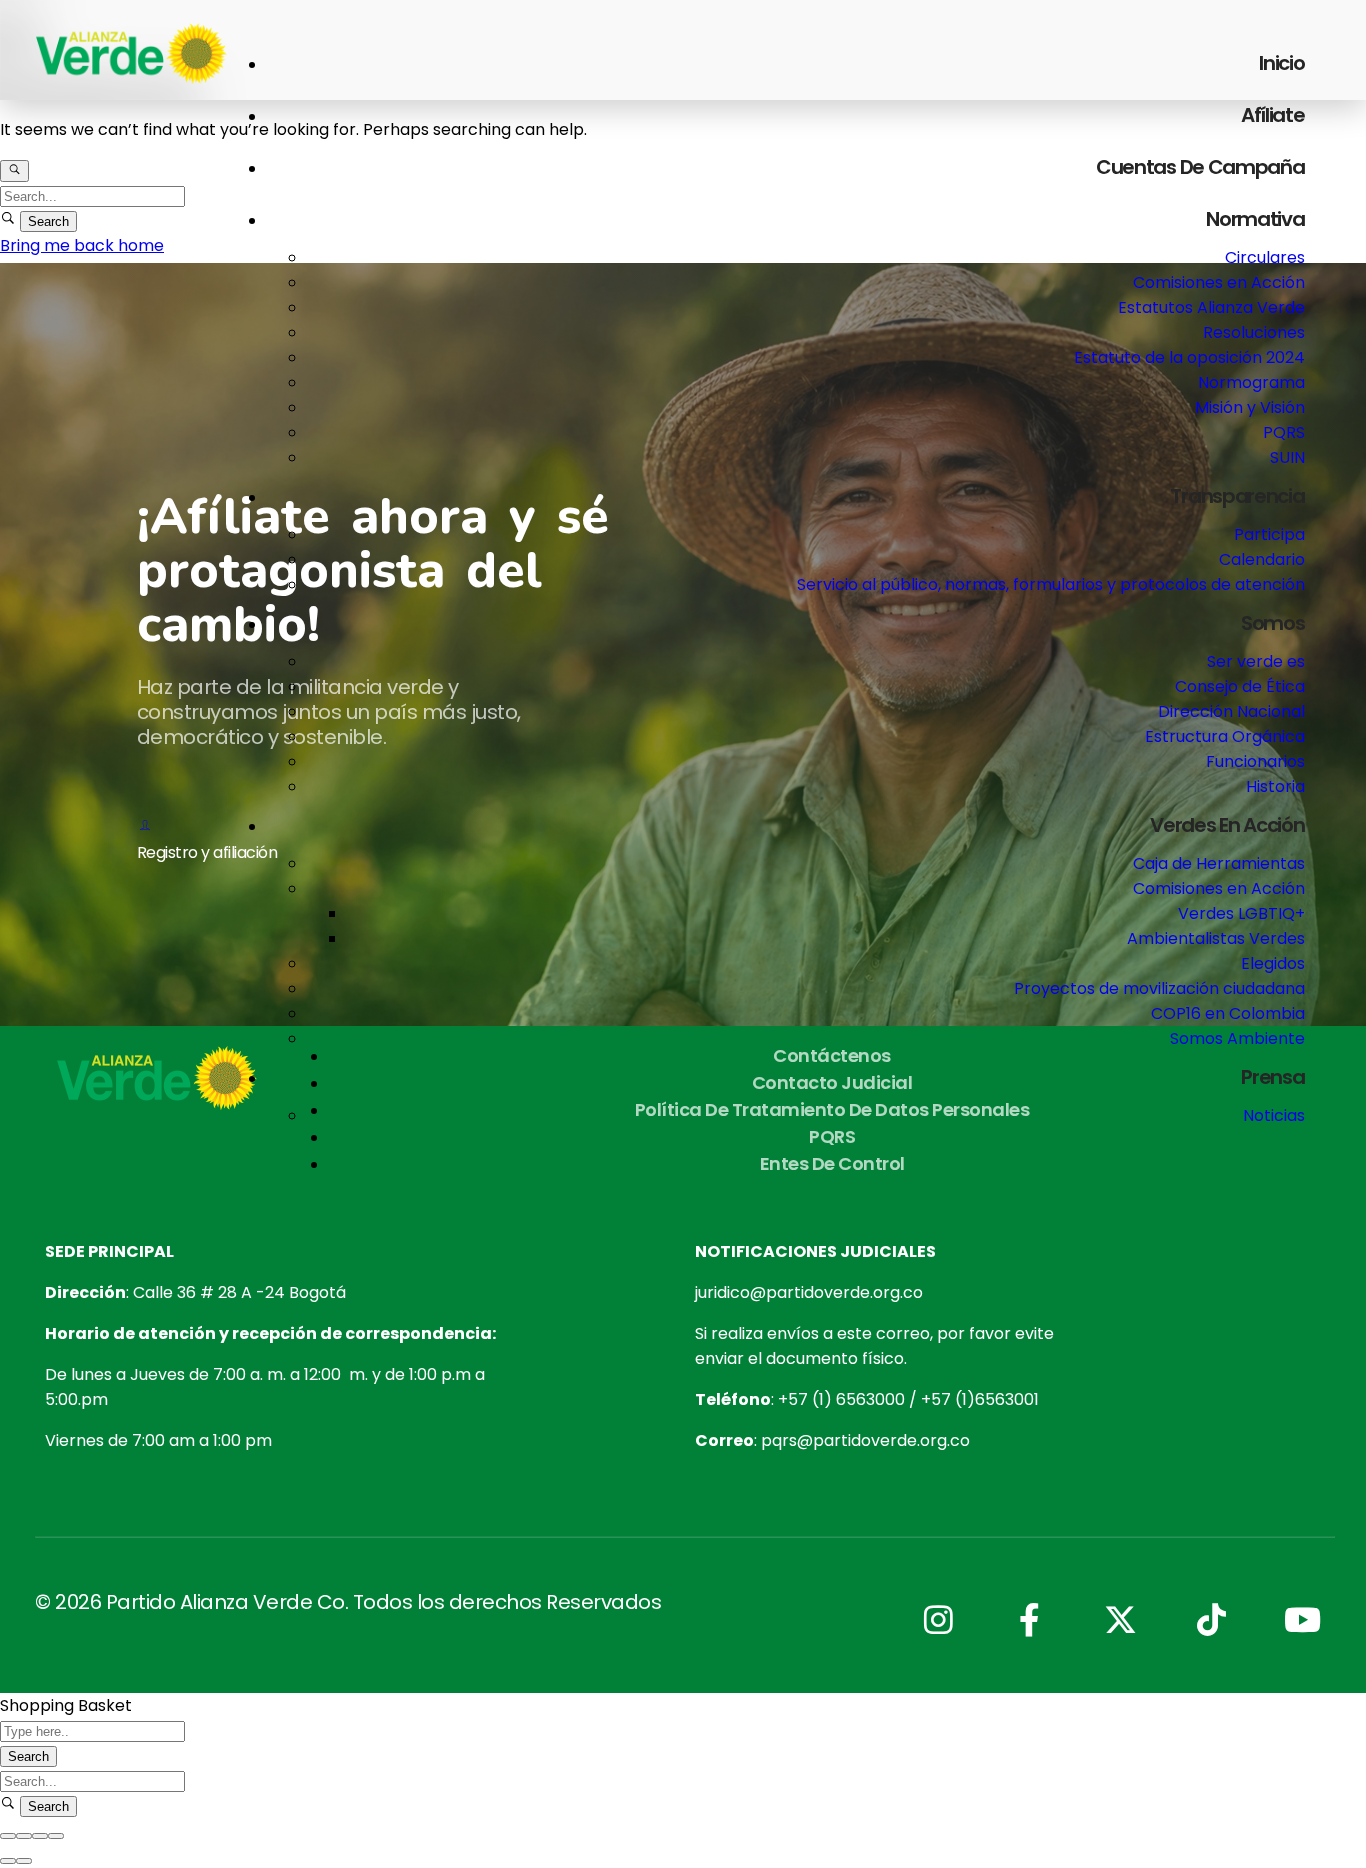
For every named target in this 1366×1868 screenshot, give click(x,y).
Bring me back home (82, 245)
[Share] (24, 1836)
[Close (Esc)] (8, 1836)
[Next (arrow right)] (24, 1861)
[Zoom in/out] (56, 1836)
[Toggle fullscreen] (40, 1836)
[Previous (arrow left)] (8, 1861)
